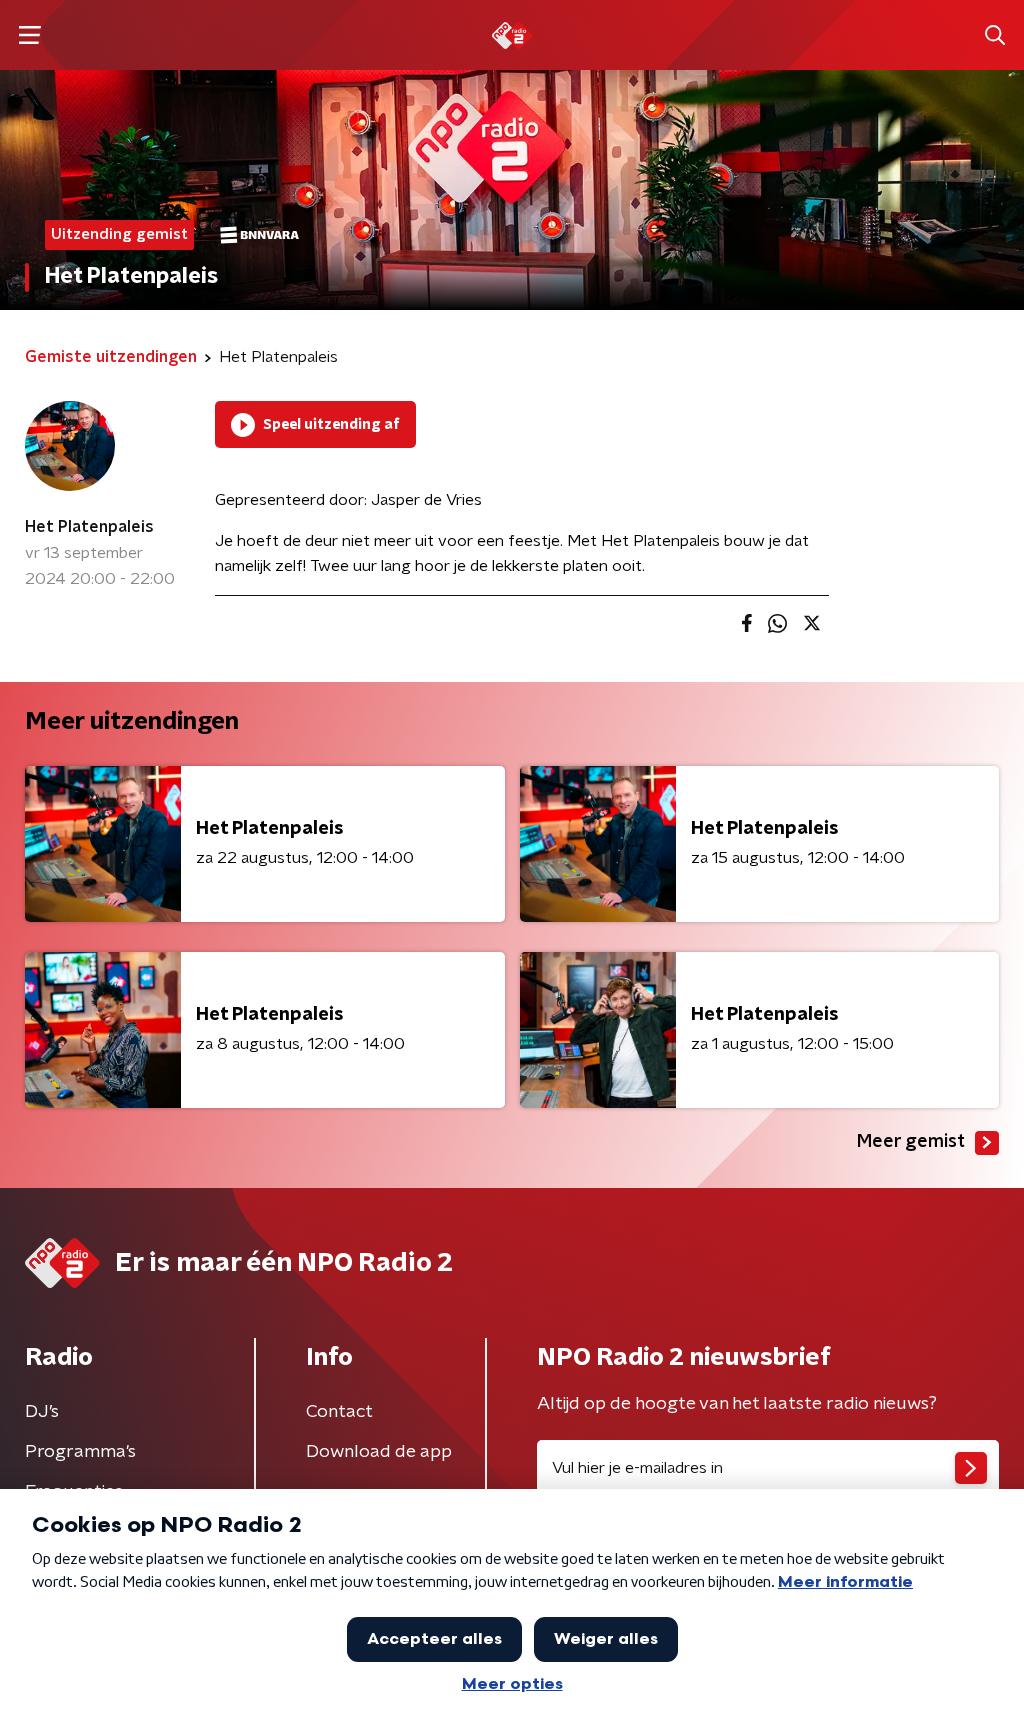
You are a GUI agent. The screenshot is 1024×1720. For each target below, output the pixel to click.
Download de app (379, 1452)
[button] (29, 35)
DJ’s (42, 1412)
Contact (339, 1412)
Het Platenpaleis (89, 527)
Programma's (80, 1452)
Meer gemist (911, 1142)
